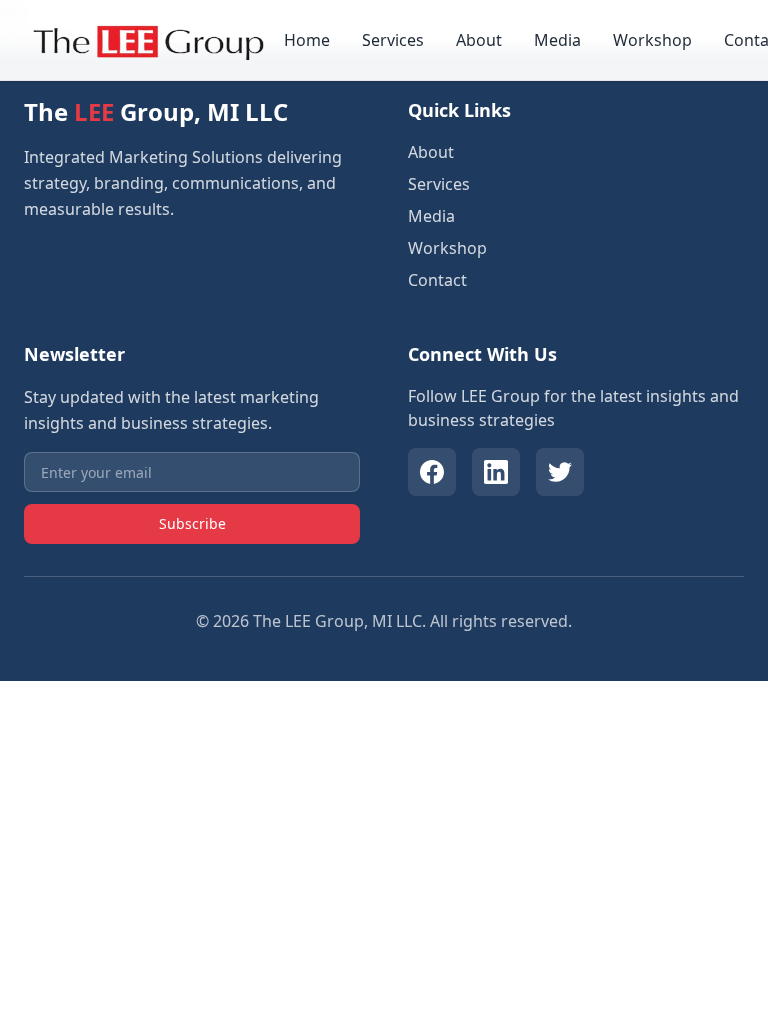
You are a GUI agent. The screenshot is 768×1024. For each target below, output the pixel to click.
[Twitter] (560, 472)
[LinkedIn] (496, 472)
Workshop (652, 40)
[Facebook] (432, 472)
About (479, 40)
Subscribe (192, 523)
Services (393, 40)
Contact (437, 280)
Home (307, 40)
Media (557, 40)
